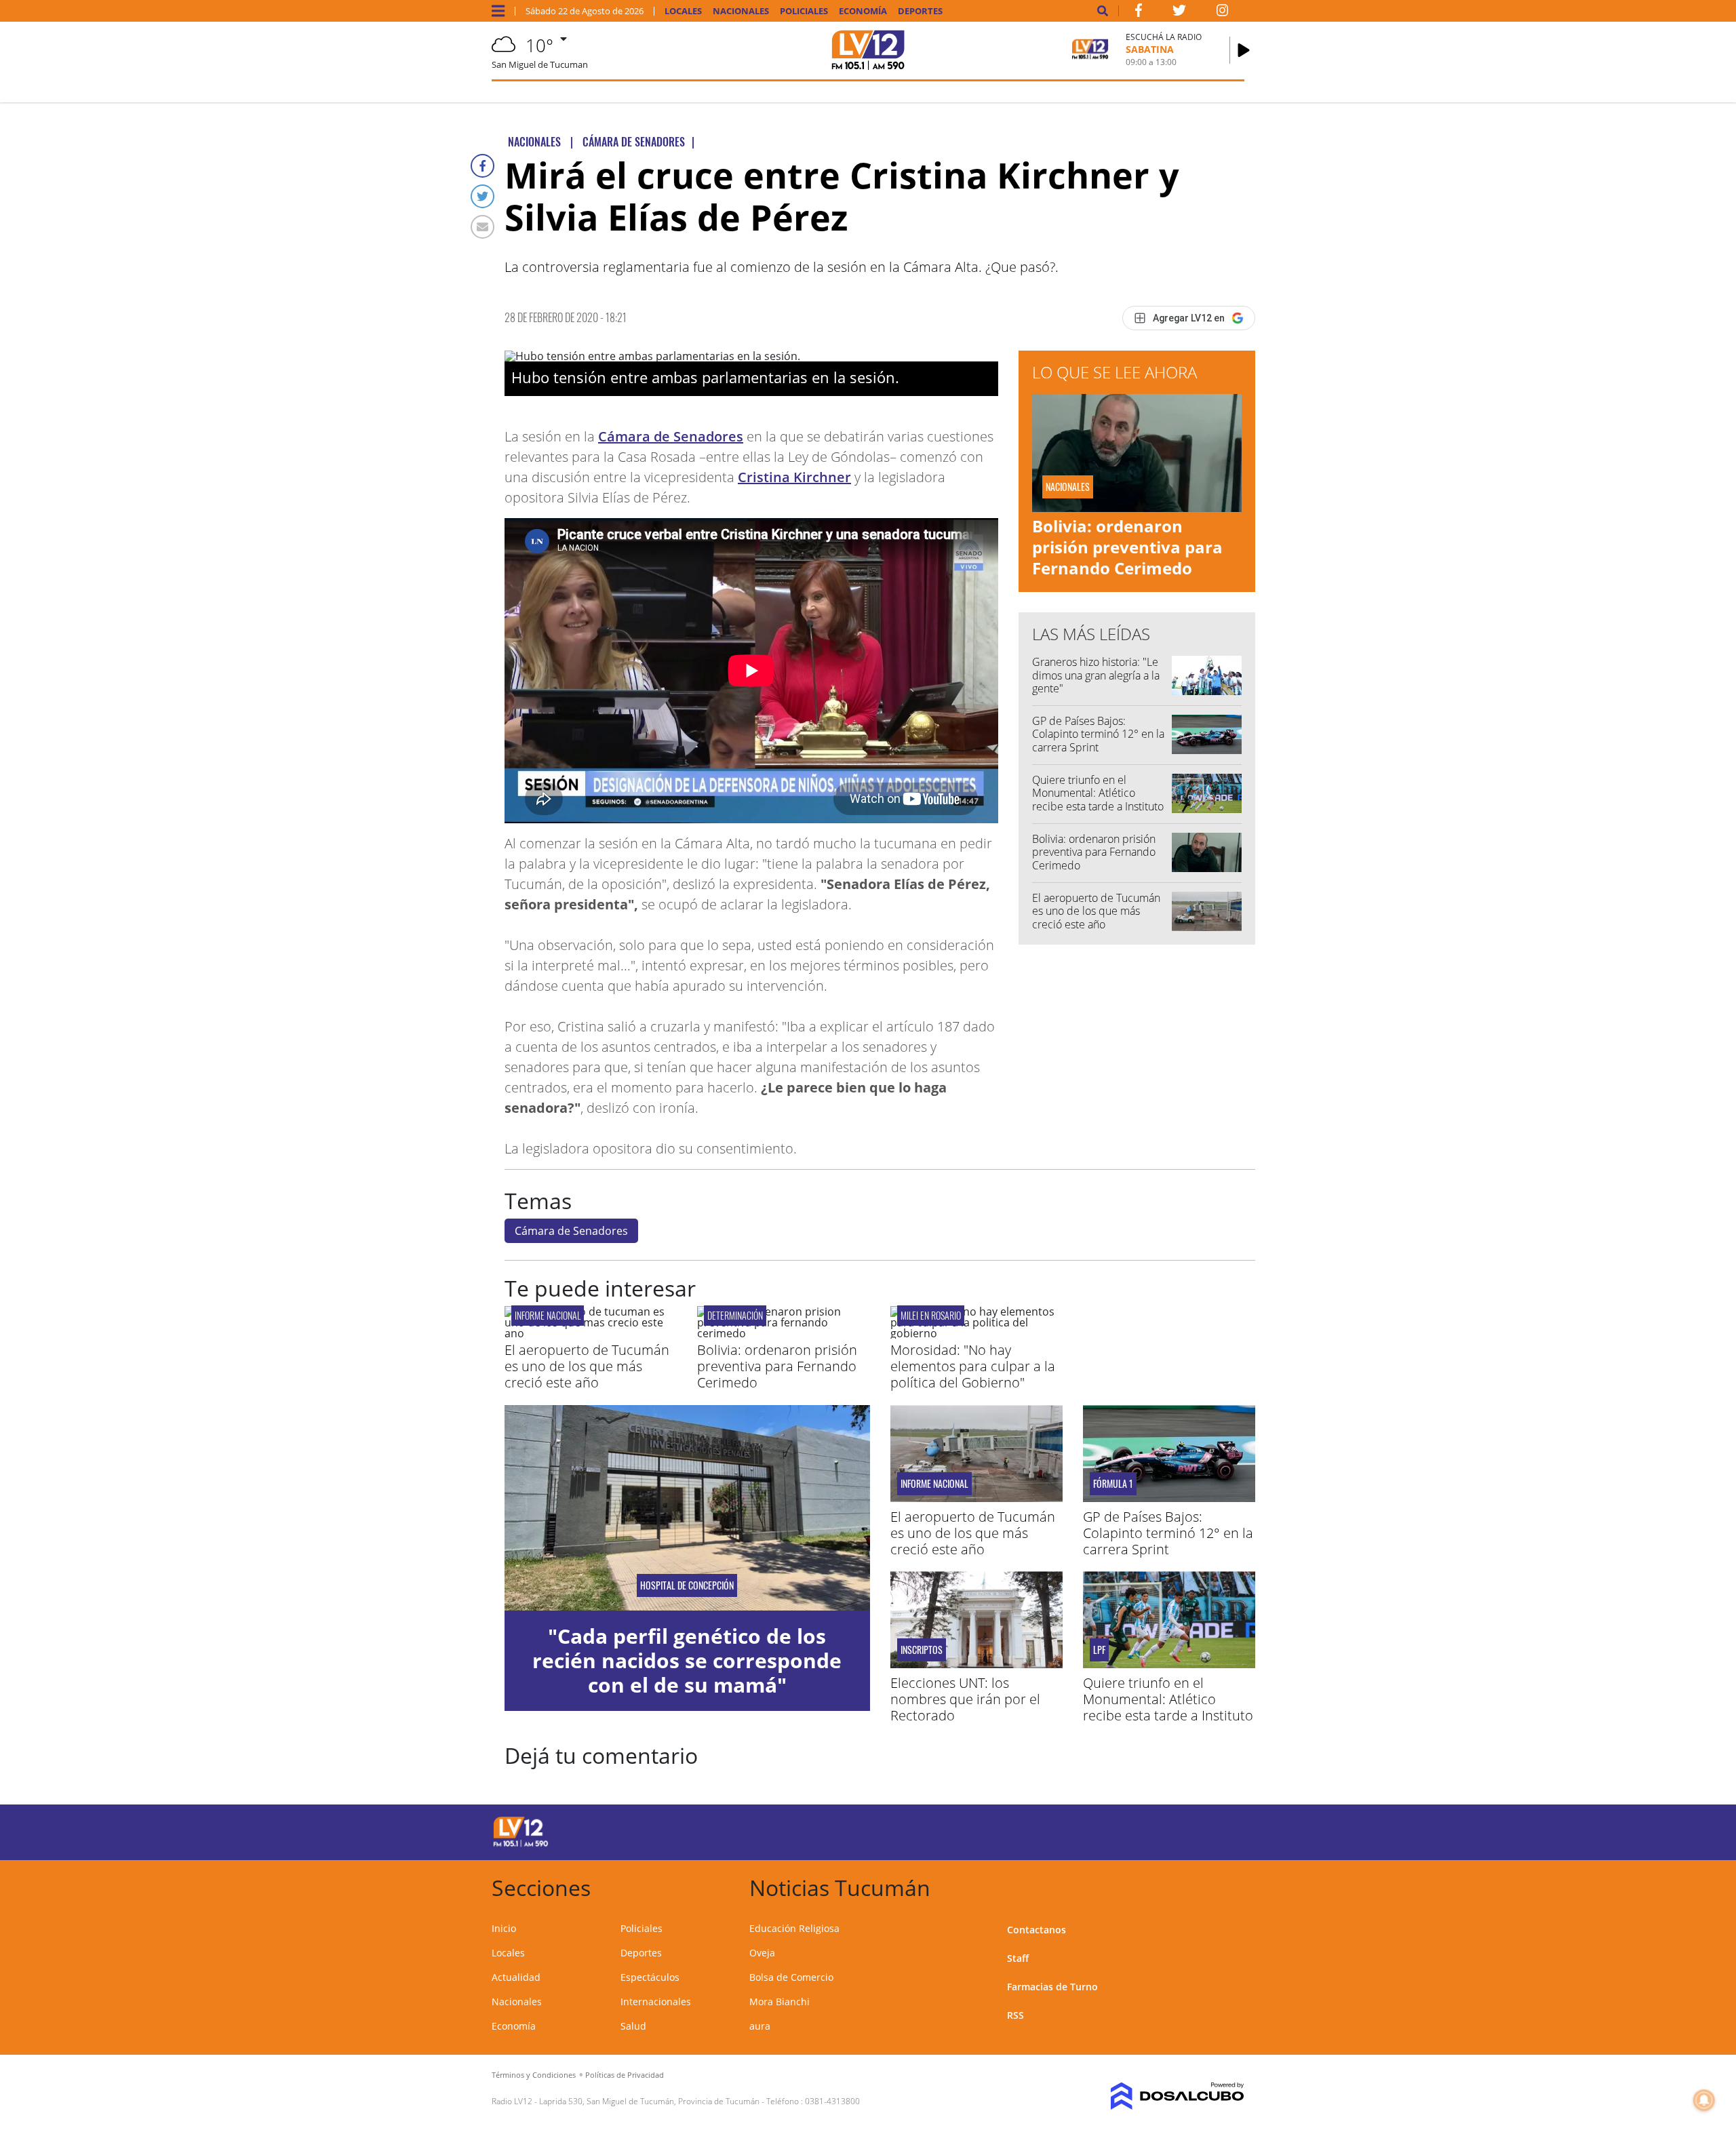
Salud (633, 2026)
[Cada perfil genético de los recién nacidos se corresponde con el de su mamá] (687, 1508)
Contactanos (1037, 1930)
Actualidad (516, 1977)
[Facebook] (482, 166)
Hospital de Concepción (687, 1585)
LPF (1099, 1650)
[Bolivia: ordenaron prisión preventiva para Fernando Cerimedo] (783, 1333)
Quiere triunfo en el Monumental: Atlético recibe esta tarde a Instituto (1098, 793)
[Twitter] (482, 196)
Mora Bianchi (780, 2001)
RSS (1015, 2015)
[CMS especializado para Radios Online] (1158, 2096)
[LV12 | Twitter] (1179, 13)
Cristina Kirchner (794, 477)
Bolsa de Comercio (791, 1977)
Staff (1018, 1958)
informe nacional (548, 1315)
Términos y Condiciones (534, 2075)
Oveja (762, 1953)
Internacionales (656, 2001)
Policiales (804, 11)
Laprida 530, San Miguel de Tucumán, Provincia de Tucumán (649, 2101)
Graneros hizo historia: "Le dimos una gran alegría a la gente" (1096, 675)
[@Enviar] (482, 227)
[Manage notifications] (1704, 2100)
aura (760, 2026)
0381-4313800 (832, 2101)
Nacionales (741, 11)
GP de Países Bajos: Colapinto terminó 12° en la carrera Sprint (1098, 734)
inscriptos (922, 1650)
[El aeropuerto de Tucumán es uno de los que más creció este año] (591, 1333)
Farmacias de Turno (1052, 1987)
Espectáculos (650, 1977)
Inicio (504, 1928)
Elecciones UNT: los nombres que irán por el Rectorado (965, 1699)
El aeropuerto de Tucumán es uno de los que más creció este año (1096, 911)
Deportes (920, 11)
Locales (683, 11)
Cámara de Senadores (671, 436)
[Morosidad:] (976, 1333)
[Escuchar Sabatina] (1244, 50)
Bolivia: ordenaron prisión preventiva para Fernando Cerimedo (1127, 547)
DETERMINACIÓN (735, 1315)
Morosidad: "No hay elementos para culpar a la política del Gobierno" (973, 1366)
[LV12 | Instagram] (1223, 13)
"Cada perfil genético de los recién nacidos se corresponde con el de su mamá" (687, 1660)
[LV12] (521, 1845)
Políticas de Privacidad (625, 2075)
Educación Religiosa (794, 1928)
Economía (863, 11)
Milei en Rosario (931, 1315)
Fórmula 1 (1113, 1484)
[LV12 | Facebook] (1139, 13)
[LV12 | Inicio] (1229, 1886)
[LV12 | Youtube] (1149, 1830)
